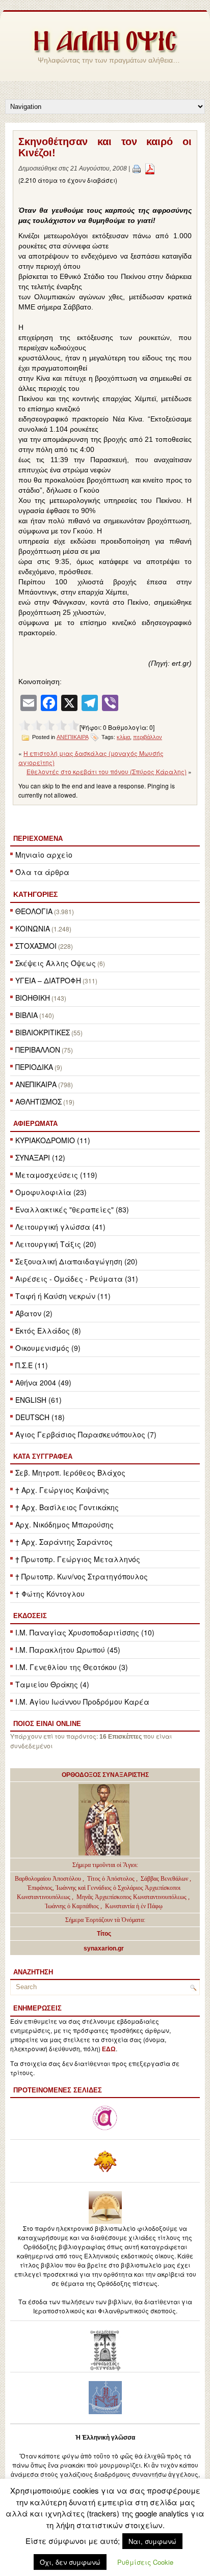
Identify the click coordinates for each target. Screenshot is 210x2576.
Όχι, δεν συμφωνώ (70, 2562)
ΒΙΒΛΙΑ (27, 1015)
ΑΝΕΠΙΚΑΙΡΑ (36, 1084)
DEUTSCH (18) (40, 1417)
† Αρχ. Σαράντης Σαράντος (64, 1542)
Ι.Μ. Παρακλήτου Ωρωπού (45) (68, 1650)
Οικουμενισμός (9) (48, 1348)
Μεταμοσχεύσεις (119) (56, 1175)
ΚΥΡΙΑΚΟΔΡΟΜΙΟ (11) (53, 1140)
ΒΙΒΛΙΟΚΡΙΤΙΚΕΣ (43, 1032)
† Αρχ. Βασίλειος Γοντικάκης (67, 1507)
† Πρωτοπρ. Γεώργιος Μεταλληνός (78, 1559)
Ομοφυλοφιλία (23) (51, 1192)
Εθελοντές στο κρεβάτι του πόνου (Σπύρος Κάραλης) (107, 771)
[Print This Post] (137, 168)
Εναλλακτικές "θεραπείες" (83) (72, 1209)
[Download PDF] (150, 168)
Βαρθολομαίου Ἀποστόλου (49, 1879)
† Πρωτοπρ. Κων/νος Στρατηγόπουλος (82, 1576)
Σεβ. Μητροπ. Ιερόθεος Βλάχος (70, 1473)
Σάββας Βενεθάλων (164, 1879)
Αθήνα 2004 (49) (43, 1382)
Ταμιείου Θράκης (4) (52, 1684)
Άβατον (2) (34, 1313)
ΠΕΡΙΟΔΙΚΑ (34, 1067)
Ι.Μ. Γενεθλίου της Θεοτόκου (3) (72, 1667)
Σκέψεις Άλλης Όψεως (56, 963)
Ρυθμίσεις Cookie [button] (145, 2562)
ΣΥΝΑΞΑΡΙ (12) (40, 1157)
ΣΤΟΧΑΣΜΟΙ (36, 946)
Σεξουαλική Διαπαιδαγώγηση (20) (76, 1261)
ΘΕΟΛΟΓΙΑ (34, 911)
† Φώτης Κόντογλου (50, 1594)
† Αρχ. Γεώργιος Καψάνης (62, 1490)
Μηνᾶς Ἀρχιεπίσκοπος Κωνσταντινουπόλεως (132, 1897)
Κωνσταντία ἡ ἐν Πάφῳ (134, 1906)
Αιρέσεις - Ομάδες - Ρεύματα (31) (77, 1279)
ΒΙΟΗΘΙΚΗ (33, 998)
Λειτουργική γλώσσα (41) (60, 1227)
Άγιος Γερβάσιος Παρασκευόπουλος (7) (86, 1434)
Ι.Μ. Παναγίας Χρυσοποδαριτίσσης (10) (85, 1632)
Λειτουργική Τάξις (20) (56, 1244)
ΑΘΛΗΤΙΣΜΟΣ (38, 1101)
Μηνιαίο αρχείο (44, 855)
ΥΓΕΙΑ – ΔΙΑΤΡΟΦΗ (48, 980)
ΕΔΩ (109, 2049)
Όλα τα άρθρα (42, 872)
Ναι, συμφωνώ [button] (152, 2541)
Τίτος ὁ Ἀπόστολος (112, 1879)
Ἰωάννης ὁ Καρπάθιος (72, 1906)
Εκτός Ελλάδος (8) (48, 1331)
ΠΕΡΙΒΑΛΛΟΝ (38, 1050)
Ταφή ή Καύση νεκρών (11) (63, 1296)
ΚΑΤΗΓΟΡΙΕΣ (35, 894)
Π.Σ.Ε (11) (32, 1365)
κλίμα (123, 737)
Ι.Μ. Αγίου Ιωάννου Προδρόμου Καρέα (82, 1702)
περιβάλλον (148, 737)
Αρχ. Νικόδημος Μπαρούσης (64, 1524)
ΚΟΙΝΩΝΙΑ (33, 928)
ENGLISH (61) (38, 1400)
